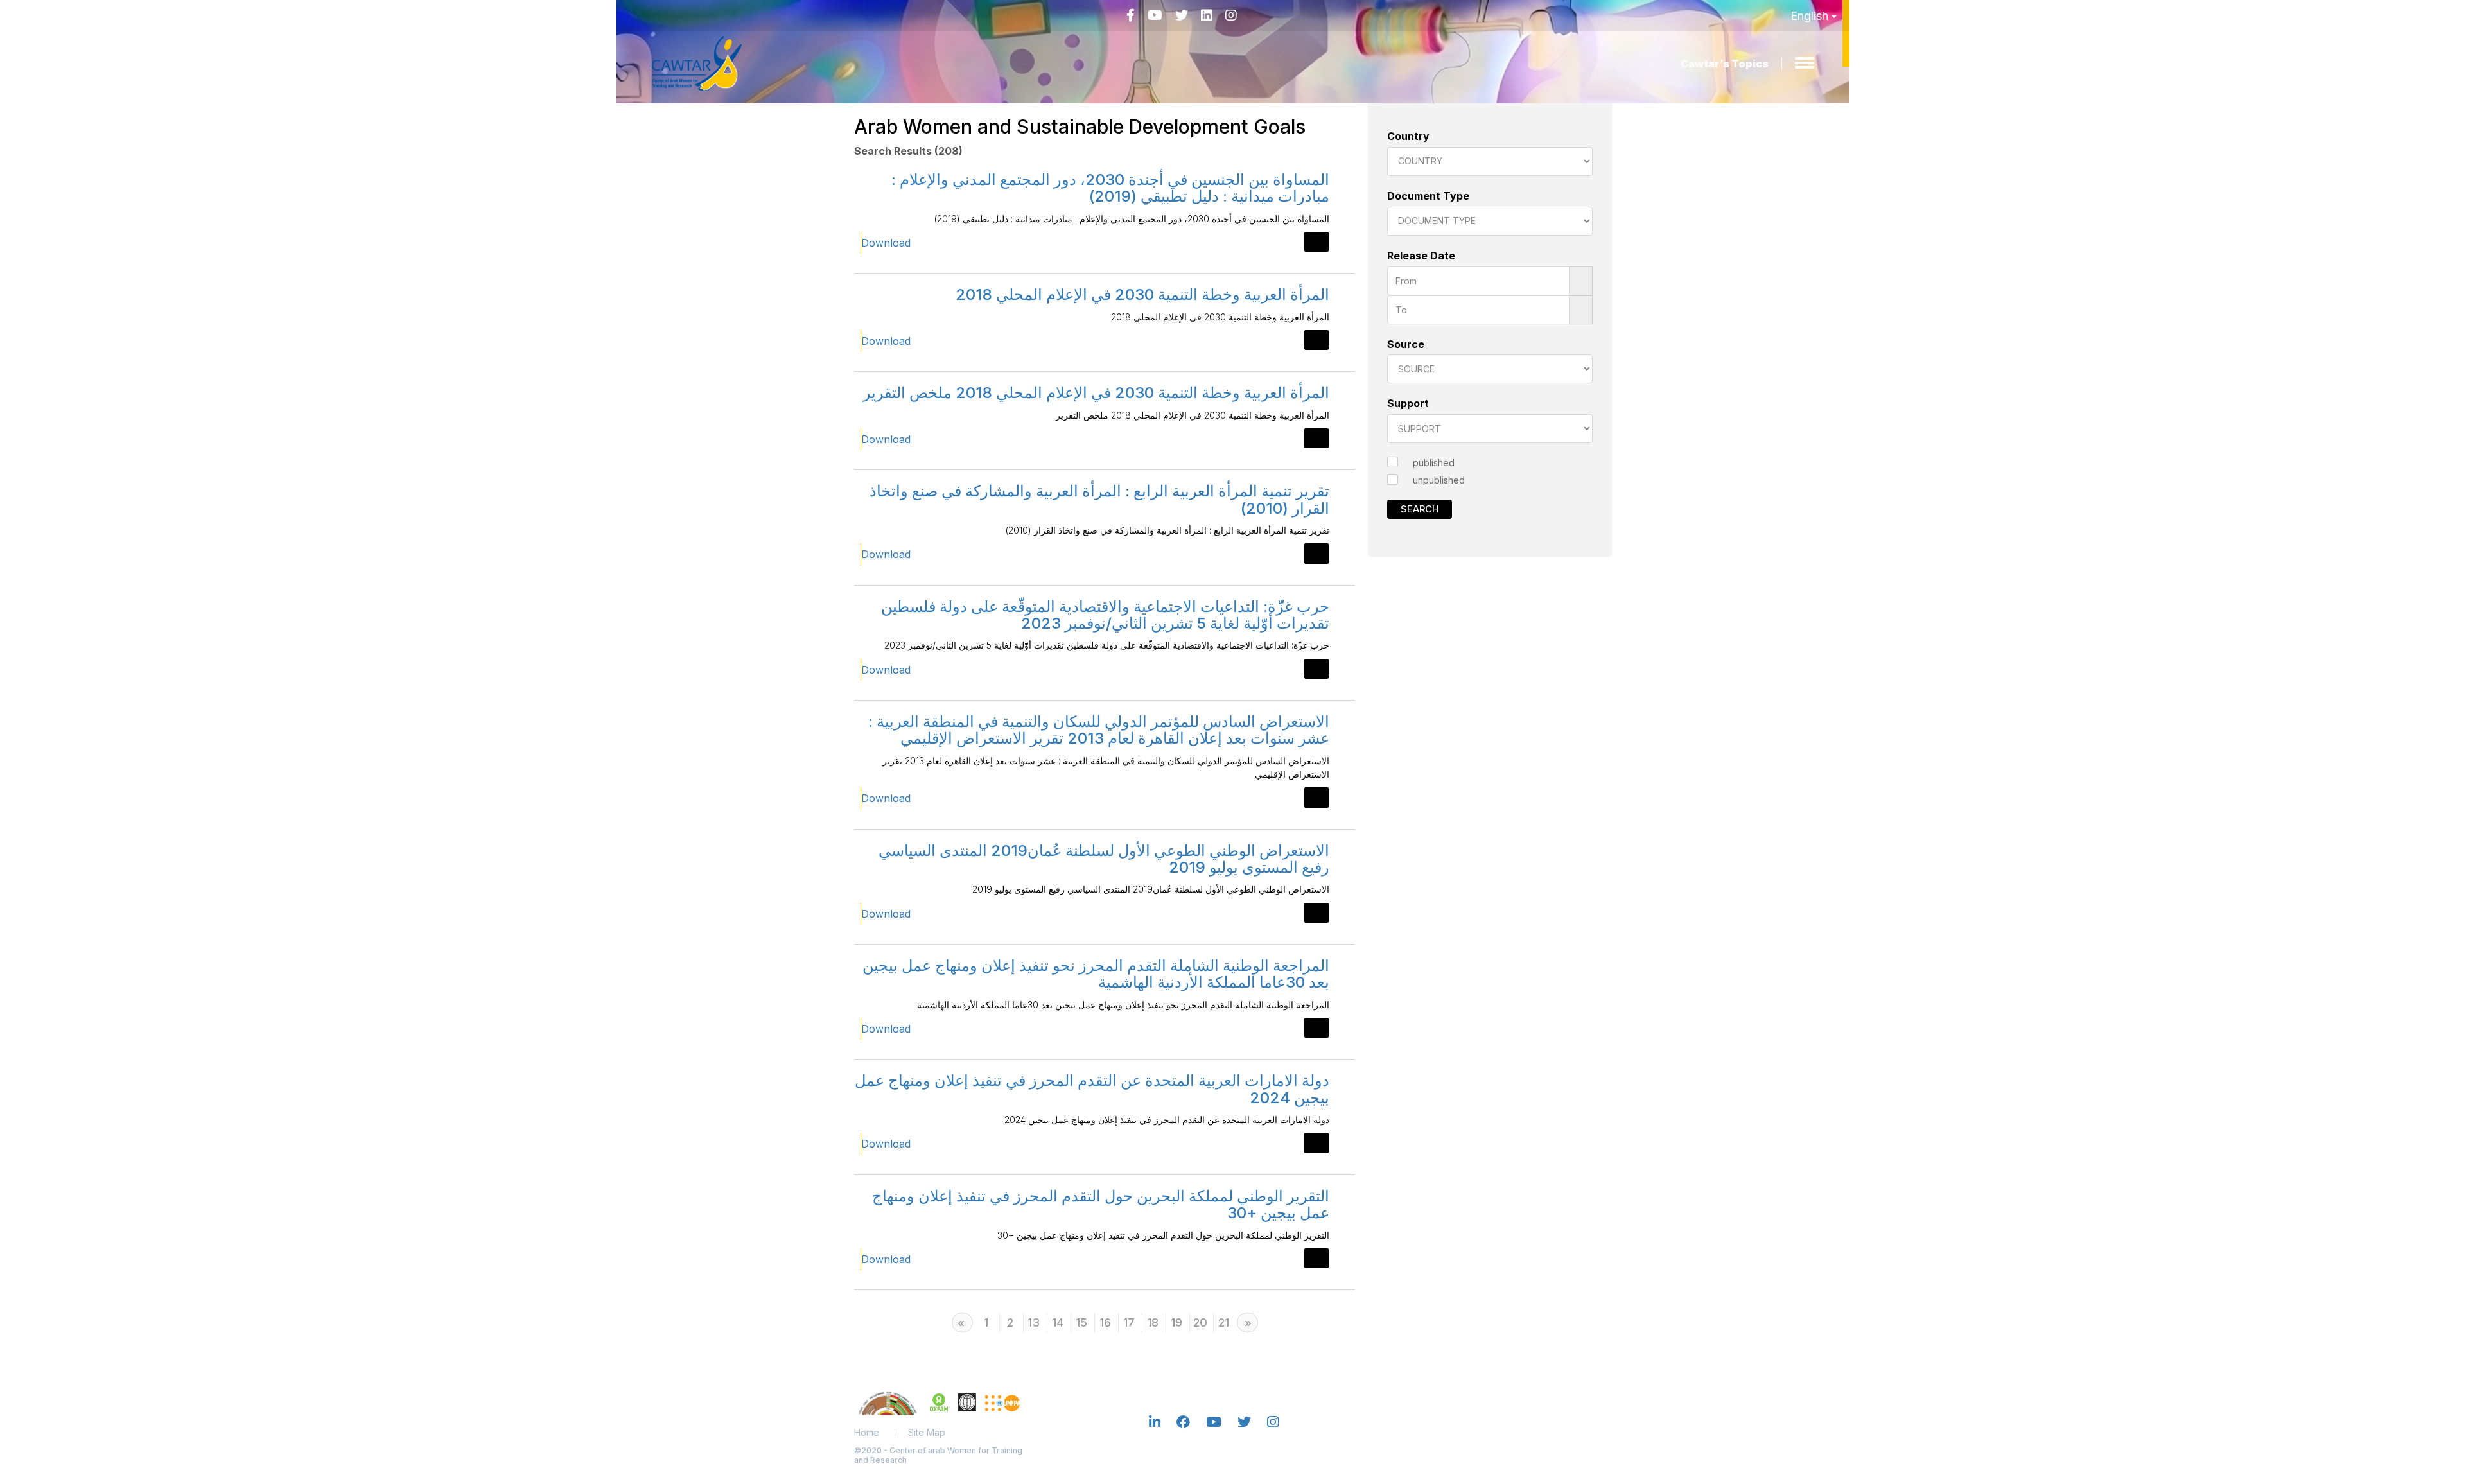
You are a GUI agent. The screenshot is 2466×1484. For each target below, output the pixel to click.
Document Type (1428, 196)
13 (1034, 1323)
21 (1224, 1323)
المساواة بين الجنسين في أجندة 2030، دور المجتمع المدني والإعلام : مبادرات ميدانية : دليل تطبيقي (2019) (1110, 188)
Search (1420, 509)
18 (1153, 1323)
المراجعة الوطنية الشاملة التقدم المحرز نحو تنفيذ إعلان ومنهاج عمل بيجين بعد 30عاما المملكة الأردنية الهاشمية (1096, 974)
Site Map (927, 1432)
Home (867, 1432)
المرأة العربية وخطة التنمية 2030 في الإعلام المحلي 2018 (1142, 294)
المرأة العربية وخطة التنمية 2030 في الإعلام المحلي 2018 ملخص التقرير (1096, 393)
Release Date (1421, 256)
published (1434, 463)
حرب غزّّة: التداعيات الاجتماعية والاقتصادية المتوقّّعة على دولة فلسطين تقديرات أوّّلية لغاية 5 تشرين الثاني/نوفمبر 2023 (1105, 615)
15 (1081, 1323)
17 (1129, 1323)
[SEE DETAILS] (1316, 242)
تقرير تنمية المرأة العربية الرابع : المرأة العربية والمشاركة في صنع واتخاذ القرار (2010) (1099, 499)
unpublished (1439, 480)
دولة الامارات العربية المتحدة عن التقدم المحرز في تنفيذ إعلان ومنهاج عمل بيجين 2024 (1092, 1089)
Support (1408, 403)
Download (886, 243)
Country (1408, 136)
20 (1200, 1323)
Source (1406, 344)
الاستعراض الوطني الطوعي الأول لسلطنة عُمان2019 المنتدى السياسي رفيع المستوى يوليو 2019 (1104, 859)
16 (1105, 1323)
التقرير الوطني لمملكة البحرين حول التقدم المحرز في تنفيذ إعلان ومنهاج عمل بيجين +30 (1101, 1204)
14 (1058, 1323)
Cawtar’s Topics (1725, 64)
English (1811, 16)
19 (1176, 1323)
